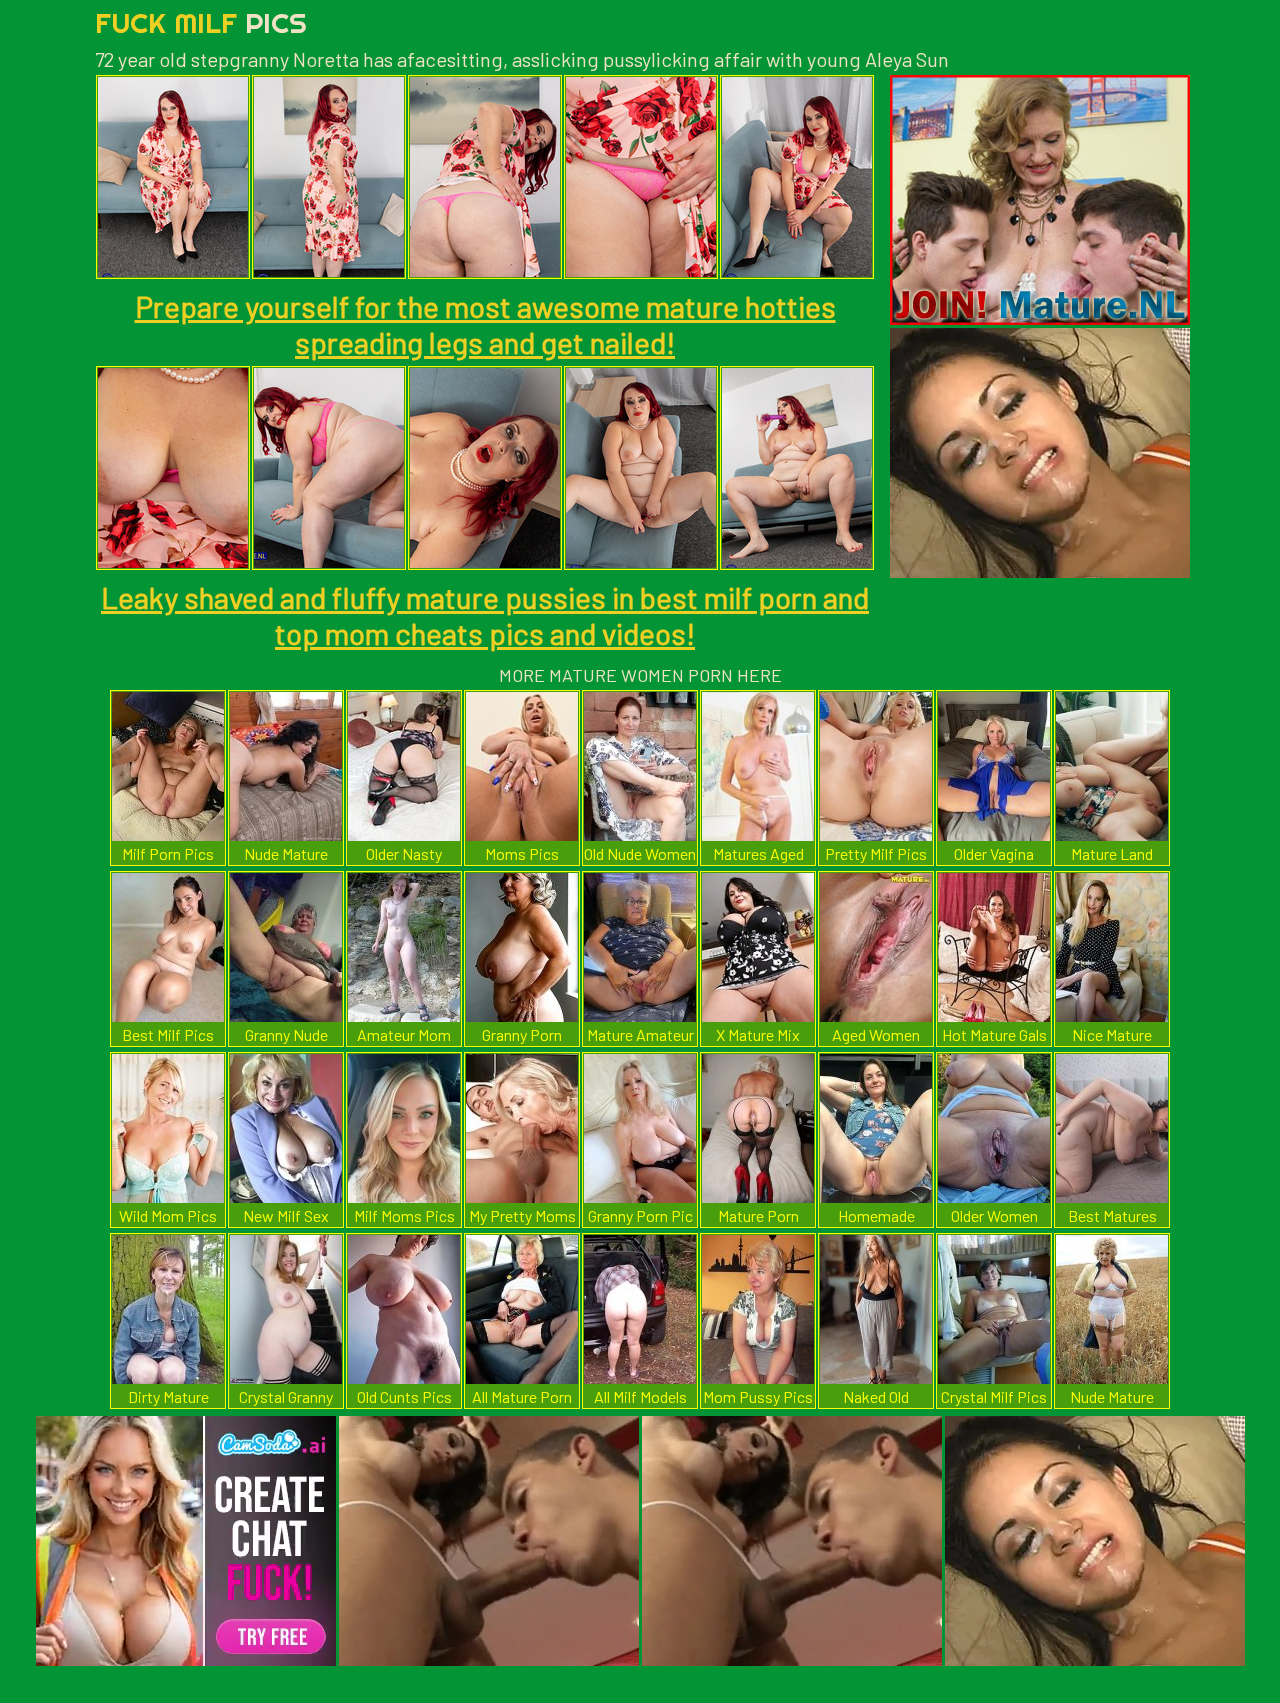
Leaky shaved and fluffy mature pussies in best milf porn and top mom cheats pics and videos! (485, 615)
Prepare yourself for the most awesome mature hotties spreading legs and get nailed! (485, 324)
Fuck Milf (201, 22)
